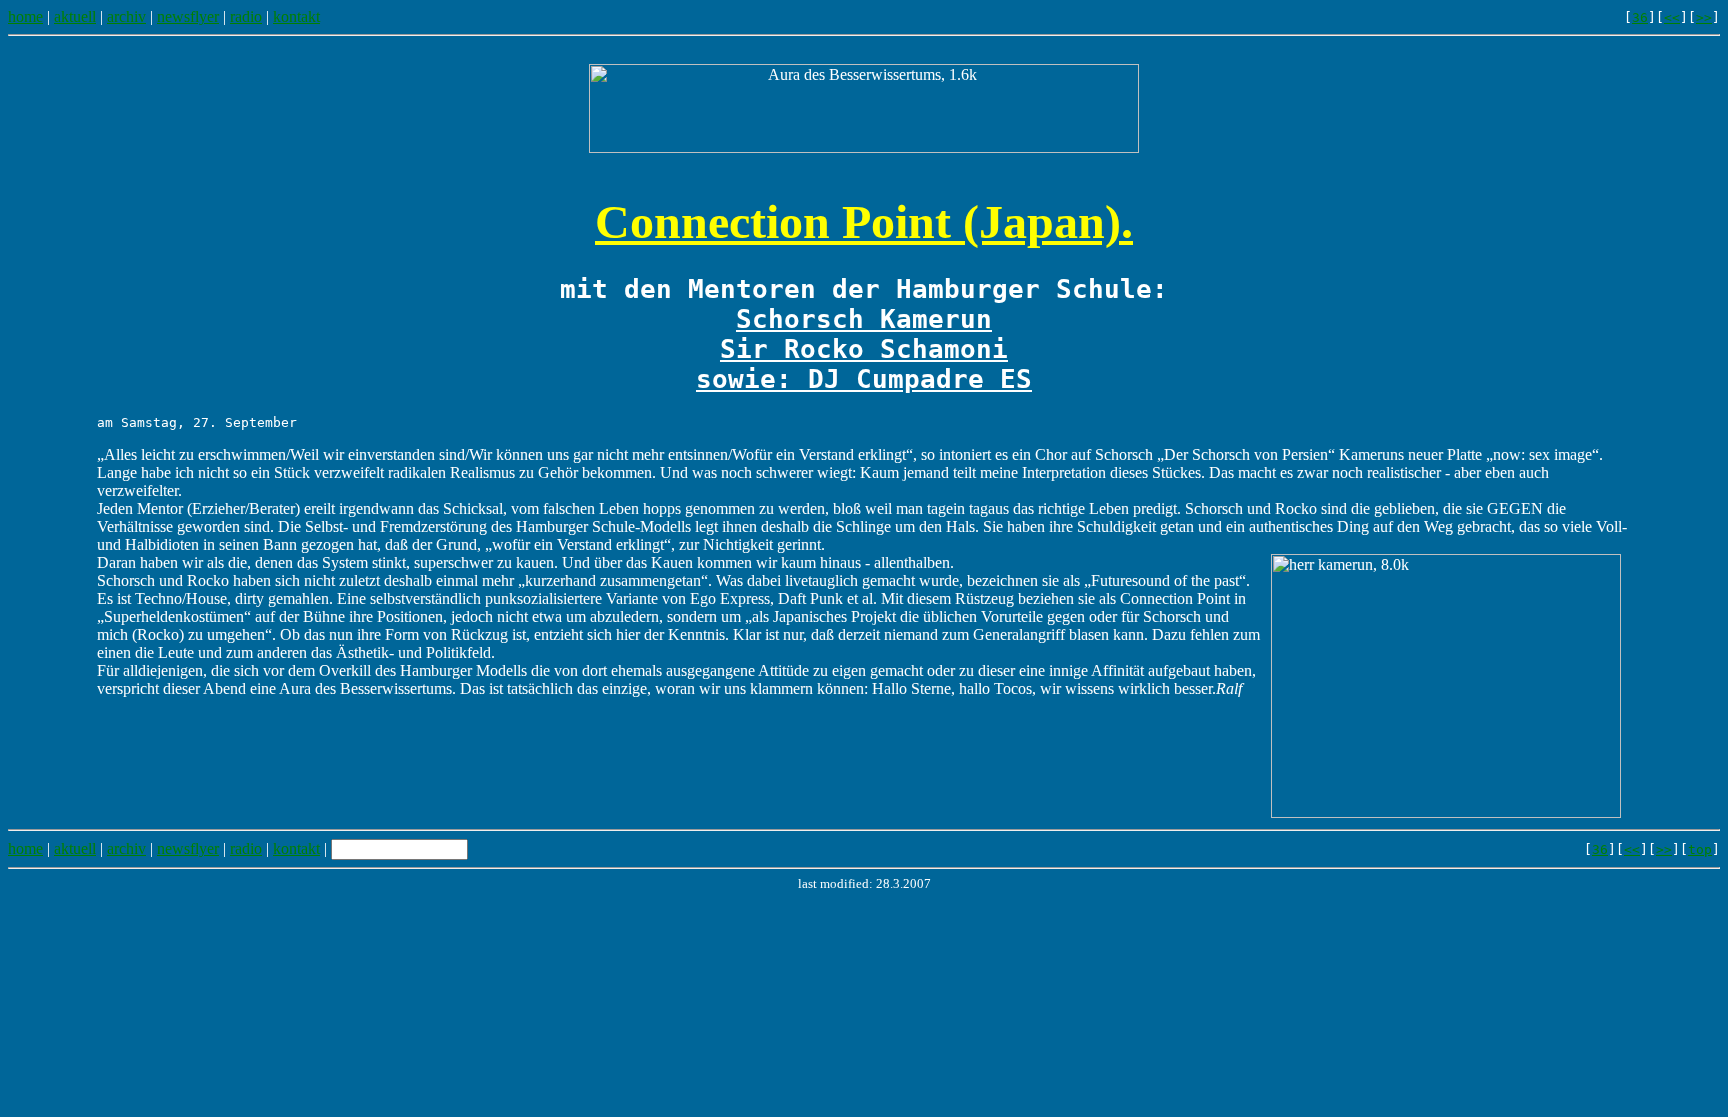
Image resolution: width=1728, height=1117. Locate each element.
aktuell (75, 16)
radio (246, 16)
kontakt (296, 16)
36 (1640, 17)
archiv (126, 16)
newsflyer (188, 16)
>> (1704, 17)
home (25, 16)
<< (1672, 17)
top (1700, 849)
